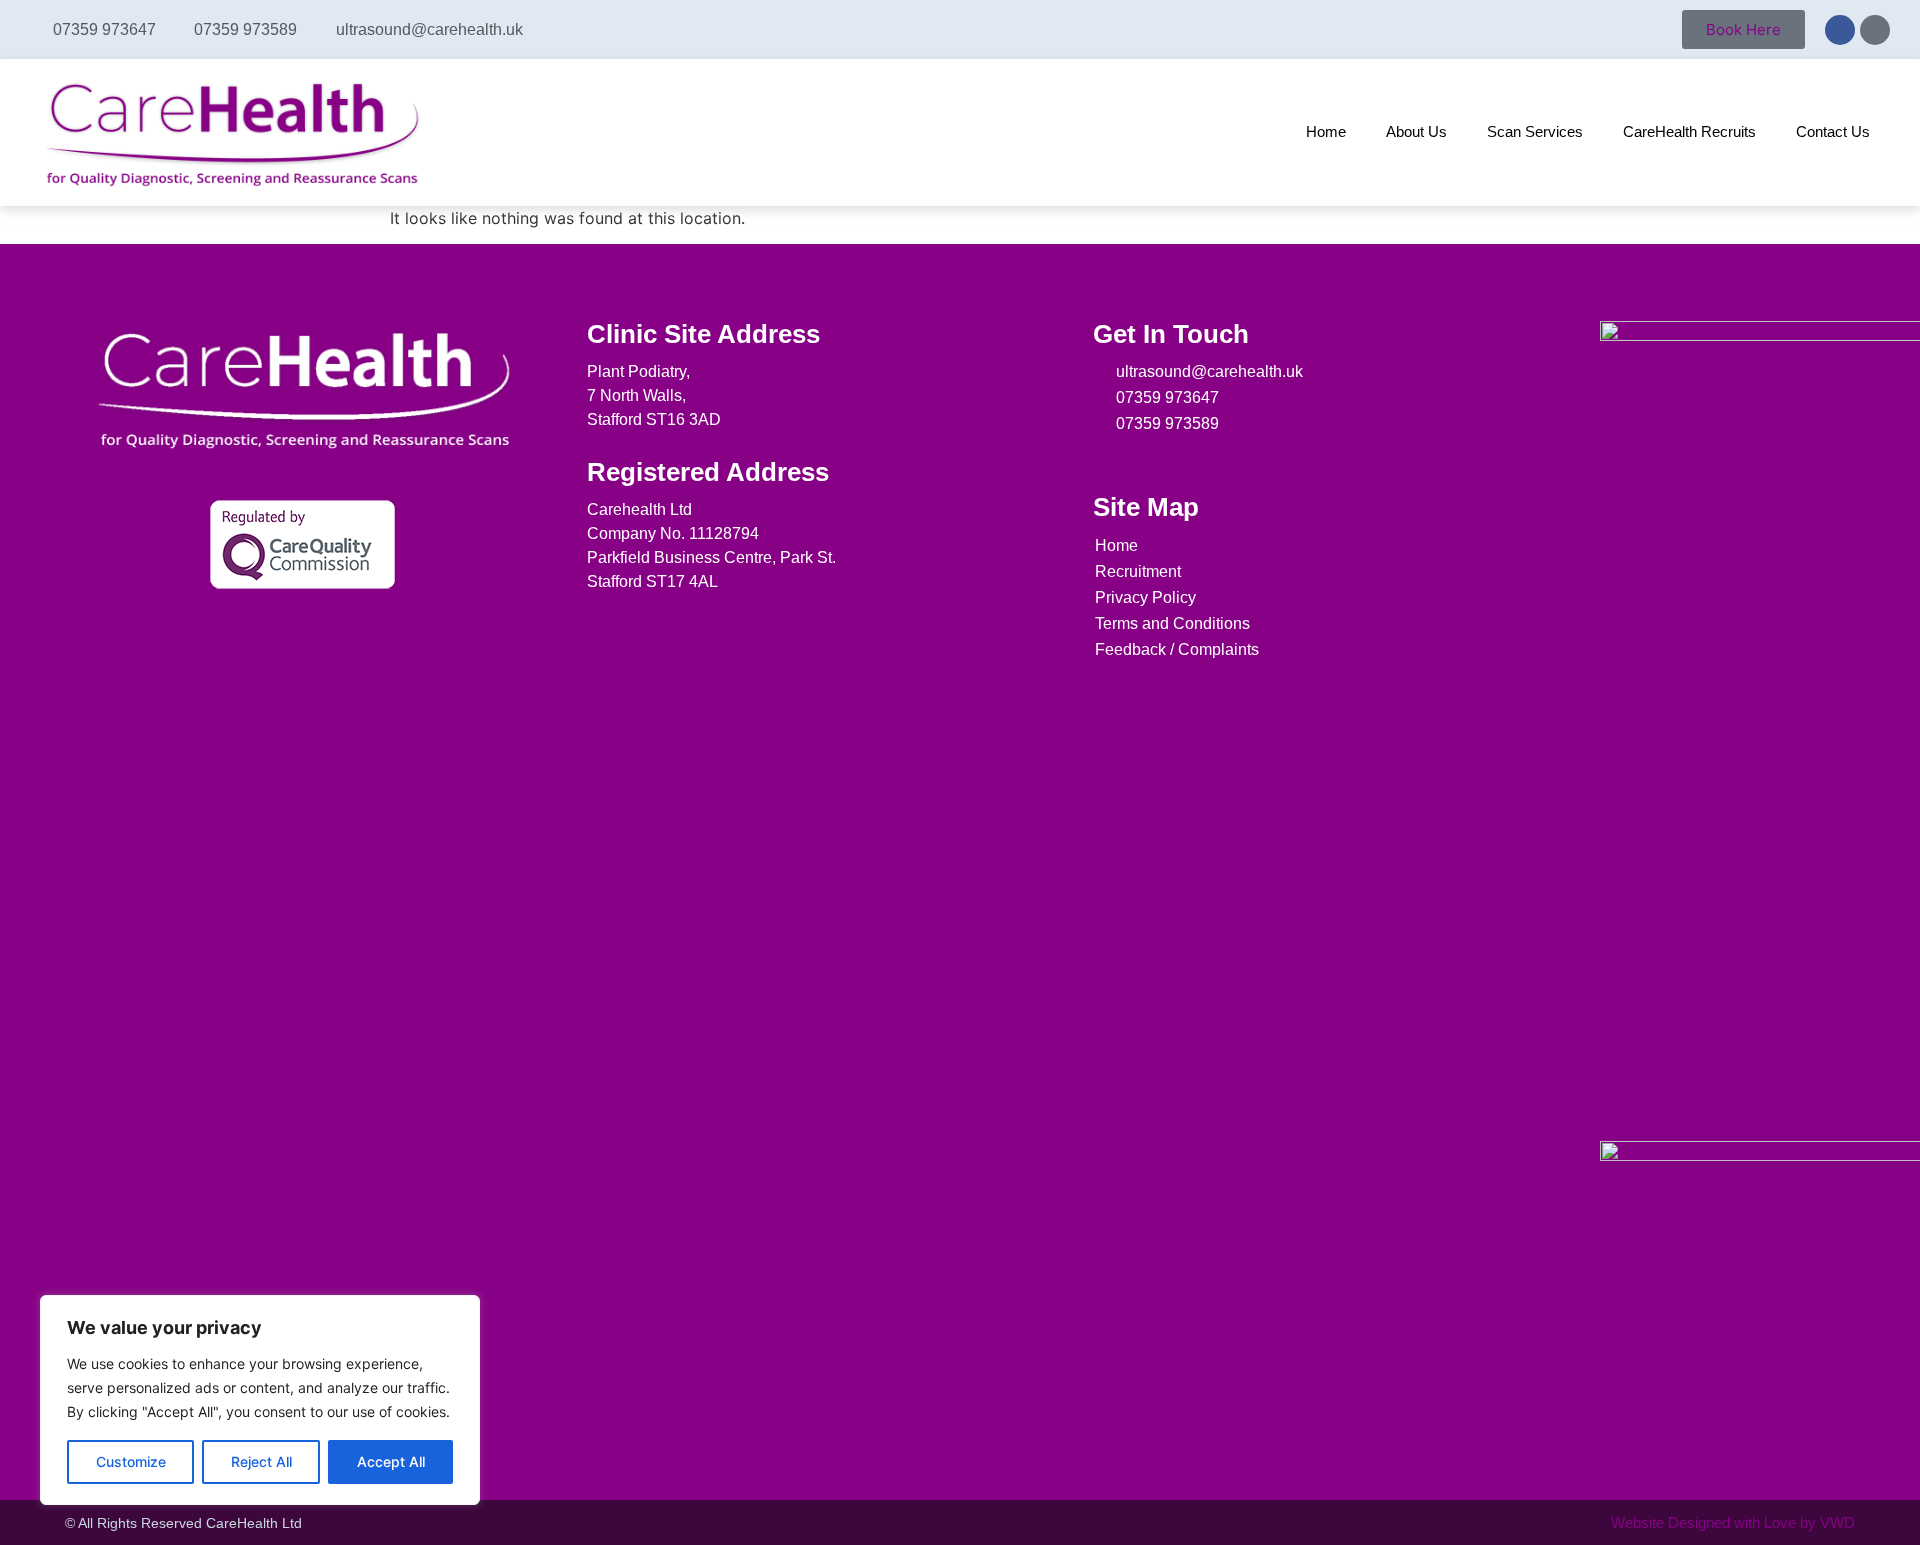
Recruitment (1138, 571)
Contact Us (1833, 131)
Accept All (391, 1461)
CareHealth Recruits (1689, 131)
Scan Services (1535, 131)
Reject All (261, 1461)
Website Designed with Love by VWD (1733, 1522)
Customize (131, 1461)
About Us (1416, 131)
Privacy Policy (1145, 597)
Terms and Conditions (1172, 623)
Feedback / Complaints (1177, 649)
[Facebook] (1840, 30)
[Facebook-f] (1102, 458)
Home (1326, 131)
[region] (260, 1400)
